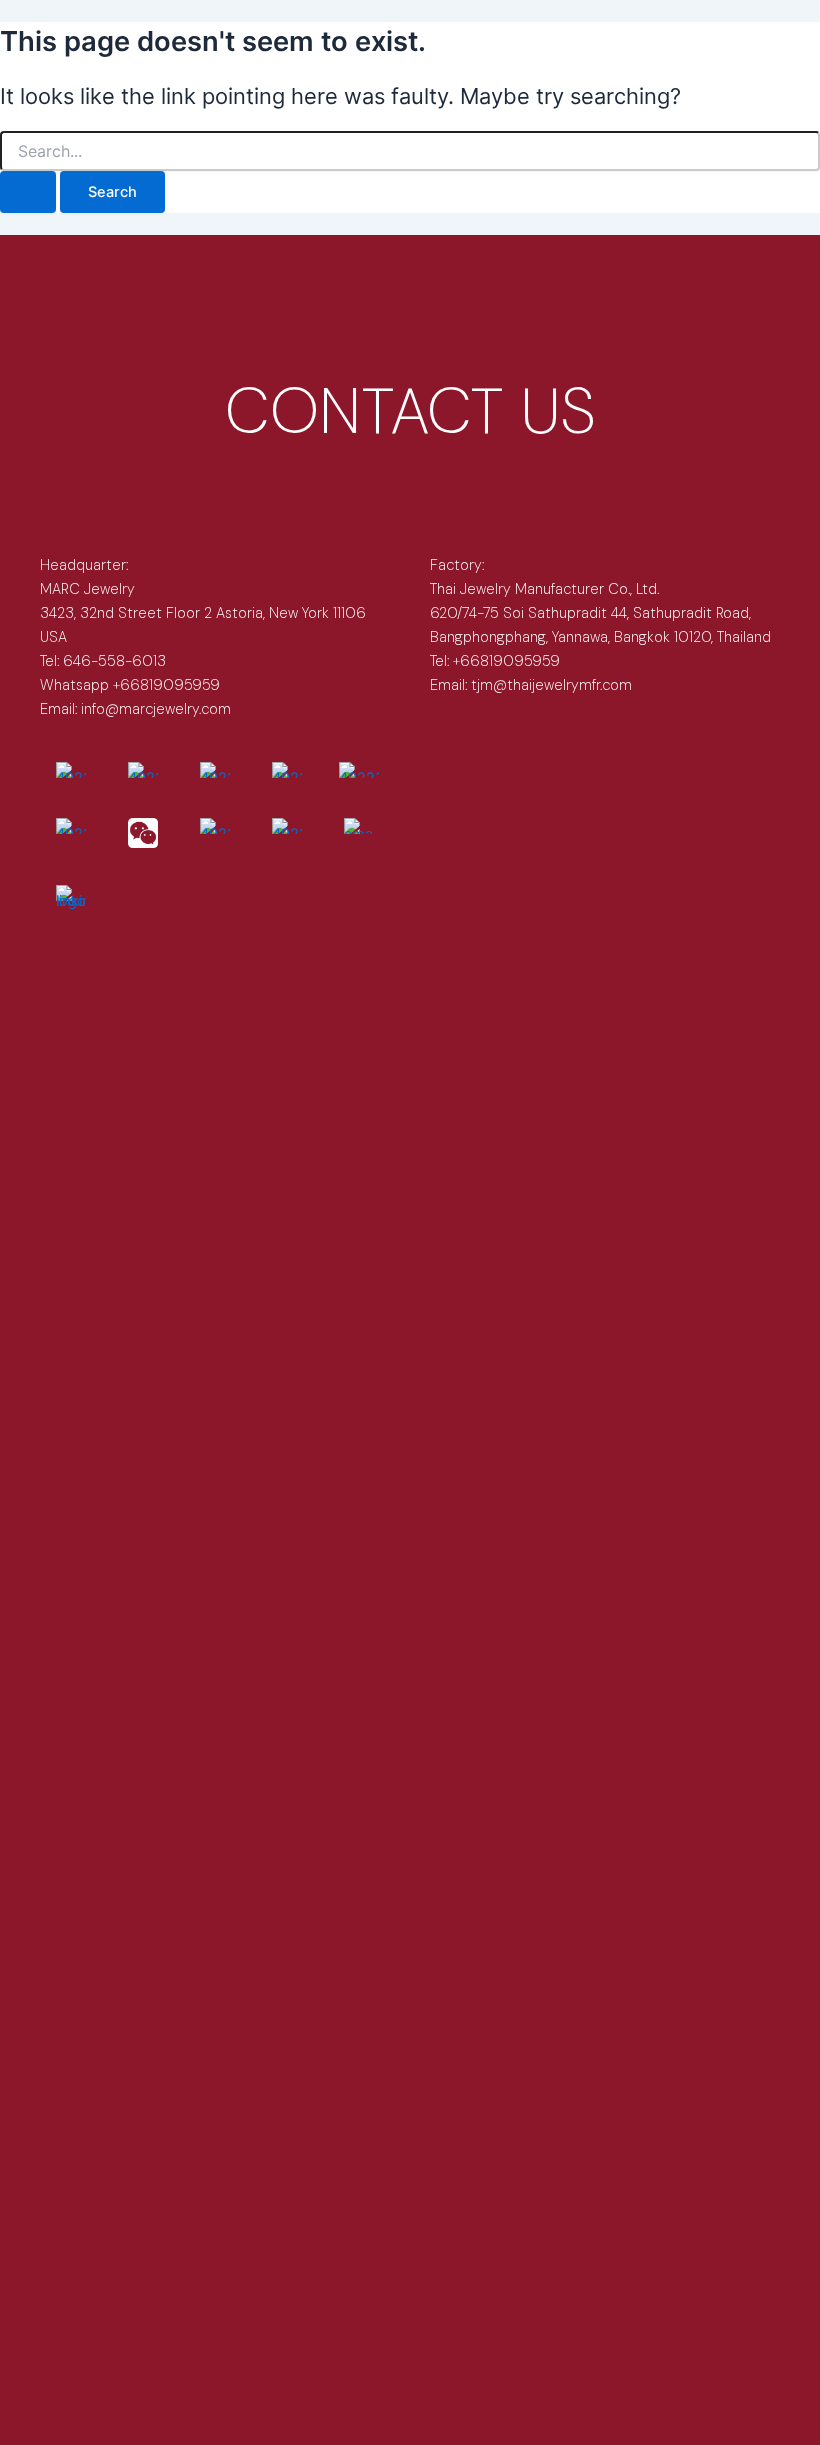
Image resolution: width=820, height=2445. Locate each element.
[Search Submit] (28, 192)
